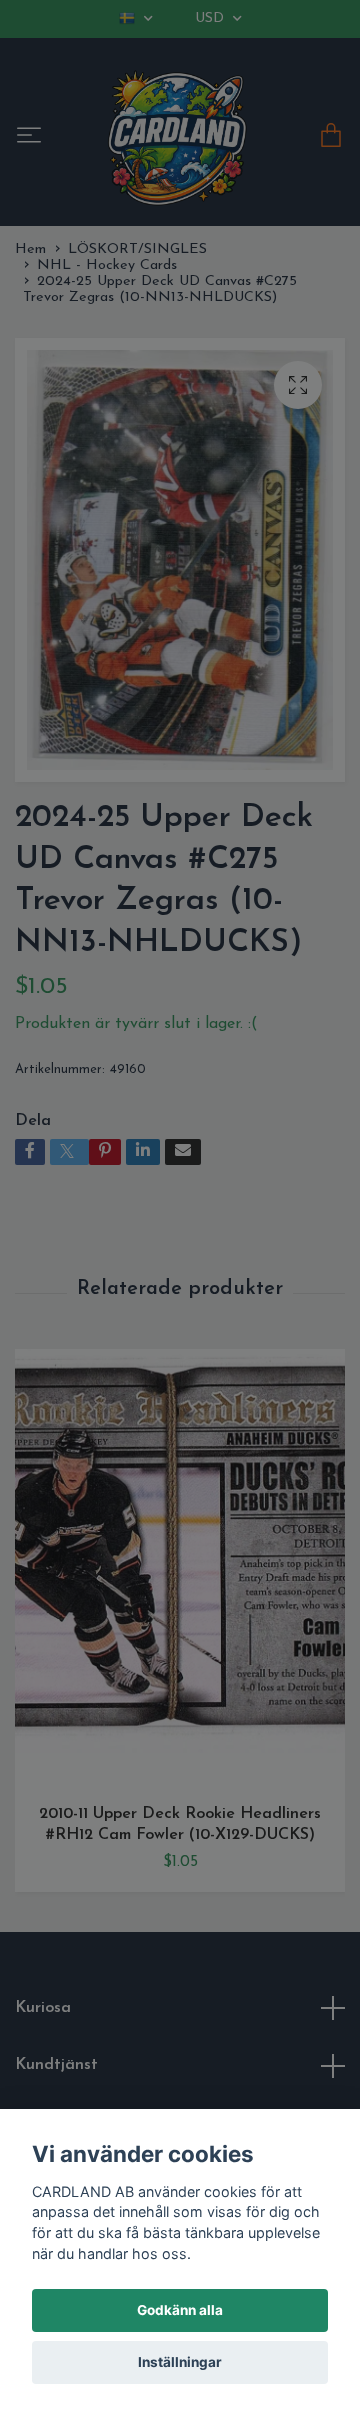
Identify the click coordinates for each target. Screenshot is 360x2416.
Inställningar (180, 2362)
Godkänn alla (180, 2310)
